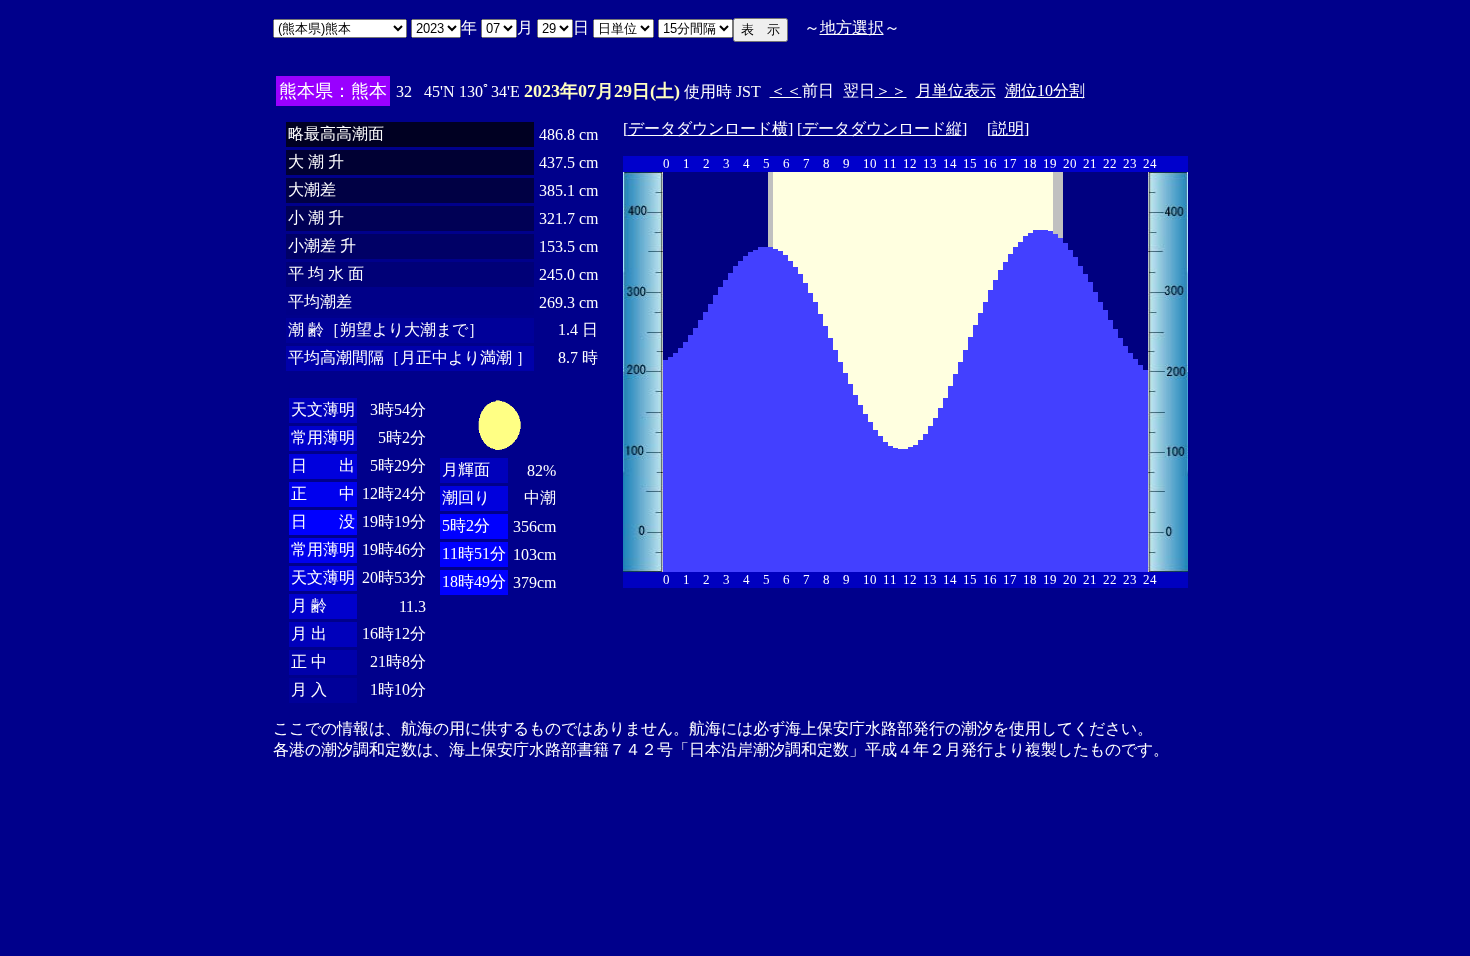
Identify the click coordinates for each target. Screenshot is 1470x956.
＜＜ (786, 90)
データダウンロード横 (708, 128)
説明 (1008, 128)
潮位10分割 (1045, 90)
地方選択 (852, 27)
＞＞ (891, 90)
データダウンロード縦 (882, 128)
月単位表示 (956, 90)
